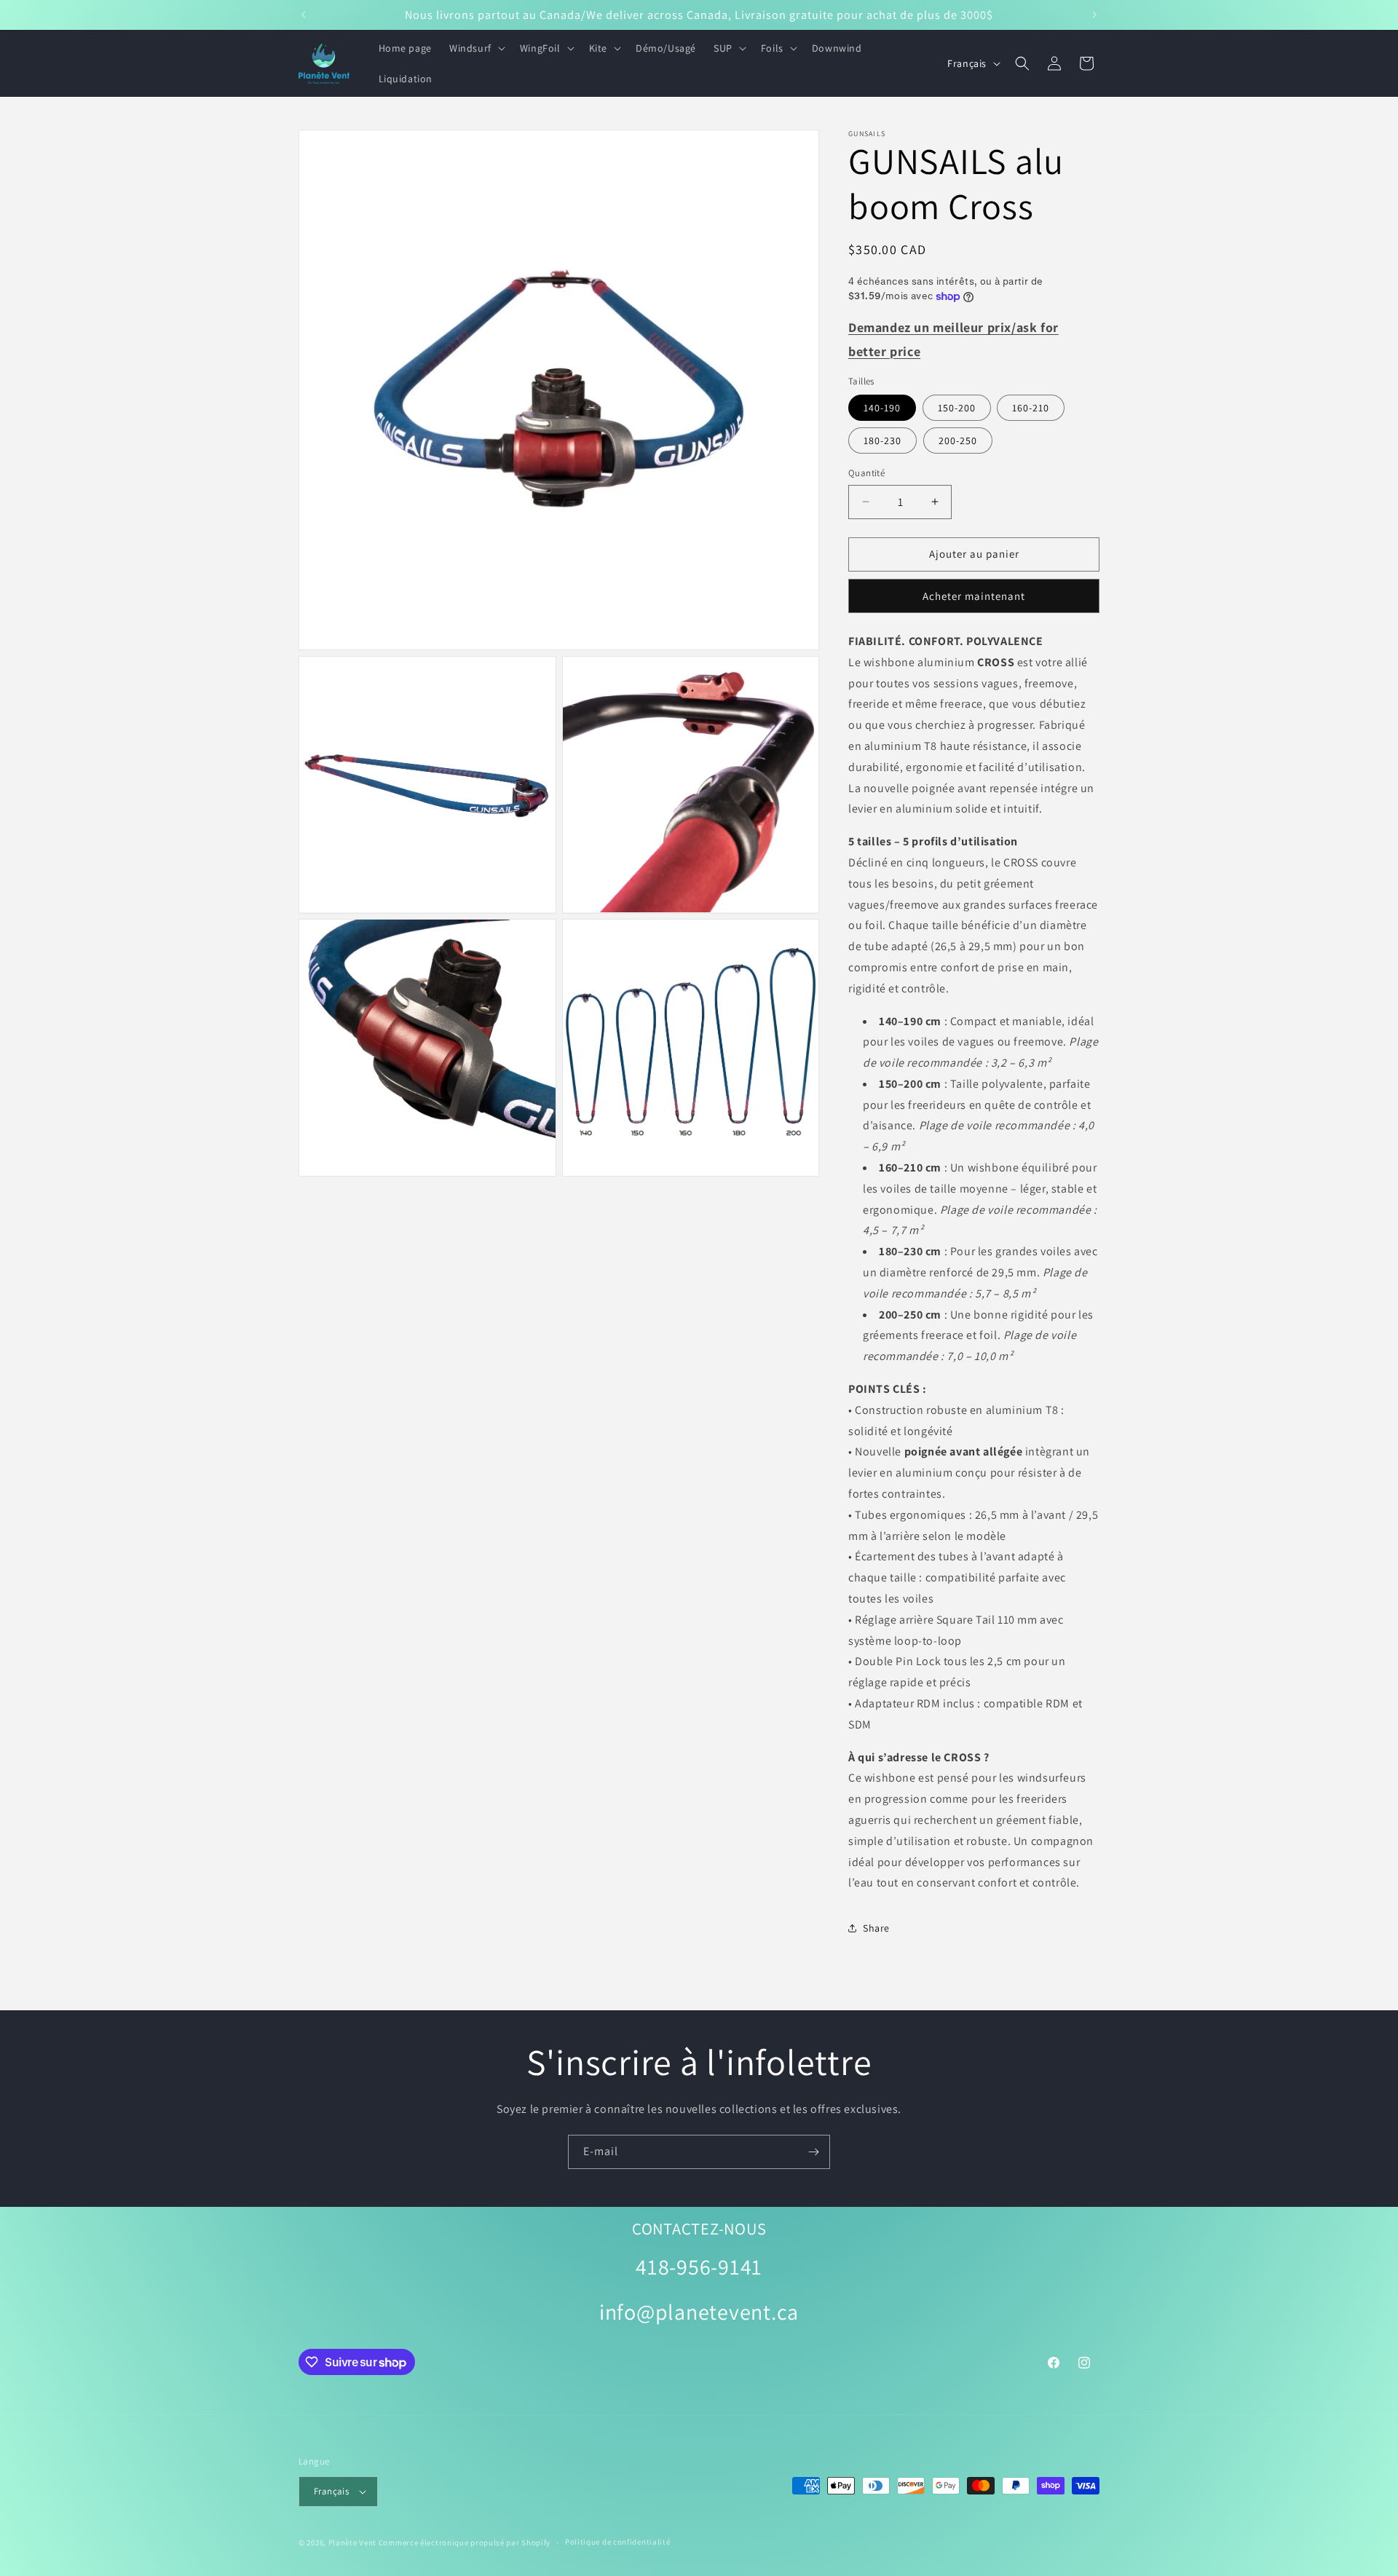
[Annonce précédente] (304, 15)
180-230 (882, 440)
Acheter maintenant (974, 596)
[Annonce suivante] (1094, 15)
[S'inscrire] (813, 2152)
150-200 (957, 408)
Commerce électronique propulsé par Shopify (465, 2543)
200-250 (958, 440)
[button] (476, 48)
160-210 (1031, 408)
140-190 (882, 408)
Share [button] (876, 1928)
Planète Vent (352, 2543)
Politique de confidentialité (618, 2542)
